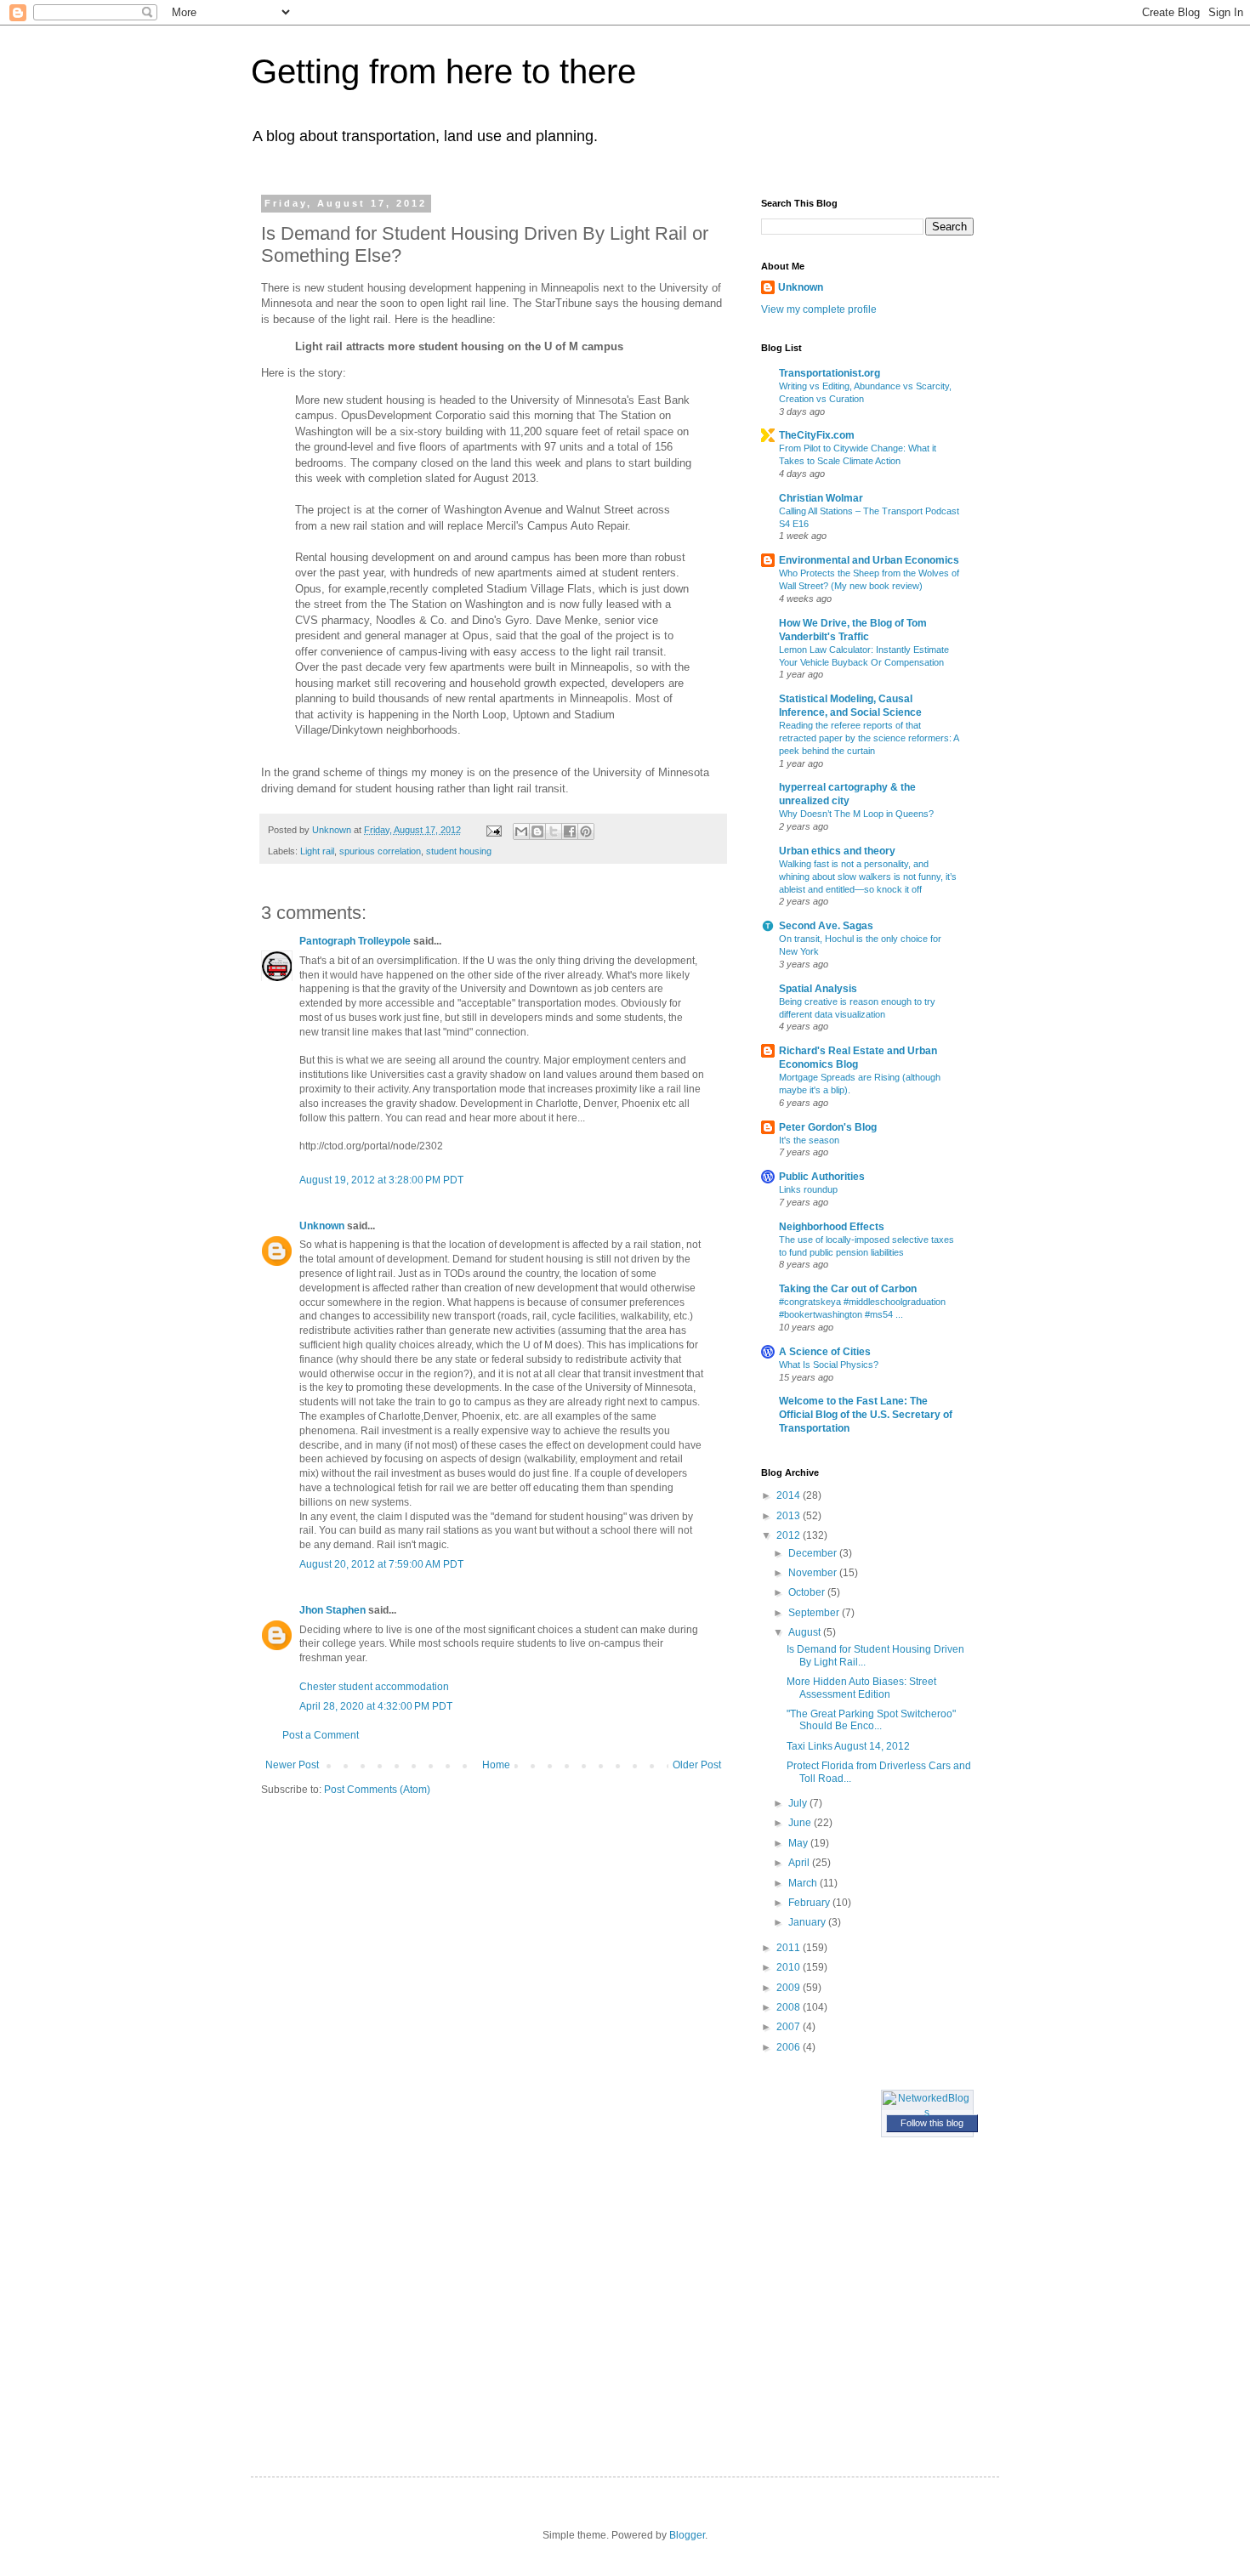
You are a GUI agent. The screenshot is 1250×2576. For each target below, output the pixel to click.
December (814, 1553)
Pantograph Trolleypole (355, 941)
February (810, 1903)
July (799, 1803)
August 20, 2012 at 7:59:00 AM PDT (381, 1564)
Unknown (322, 1226)
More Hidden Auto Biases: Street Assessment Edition (861, 1688)
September (815, 1613)
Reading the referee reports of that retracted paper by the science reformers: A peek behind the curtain (869, 738)
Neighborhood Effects (832, 1227)
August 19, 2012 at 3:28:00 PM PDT (381, 1180)
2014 (790, 1495)
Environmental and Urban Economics (869, 560)
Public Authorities (822, 1177)
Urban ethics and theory (837, 851)
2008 (790, 2007)
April (800, 1863)
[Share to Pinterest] (586, 831)
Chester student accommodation (374, 1687)
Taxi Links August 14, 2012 (848, 1746)
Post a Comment (321, 1735)
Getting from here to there (443, 71)
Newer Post (292, 1765)
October (808, 1592)
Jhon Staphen (332, 1610)
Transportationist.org (830, 373)
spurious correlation (380, 851)
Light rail (317, 851)
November (814, 1573)
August (806, 1632)
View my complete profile (819, 309)
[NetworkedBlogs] (928, 2113)
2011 (790, 1948)
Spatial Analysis (818, 989)
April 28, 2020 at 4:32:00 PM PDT (376, 1706)
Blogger (687, 2535)
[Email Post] (493, 830)
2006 (790, 2047)
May (799, 1843)
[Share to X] (554, 831)
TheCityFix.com (817, 435)
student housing (459, 851)
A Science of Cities (825, 1352)
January (808, 1922)
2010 (790, 1967)
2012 (790, 1535)
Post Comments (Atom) (377, 1790)
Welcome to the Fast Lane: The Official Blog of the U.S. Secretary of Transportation (866, 1415)
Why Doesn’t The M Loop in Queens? (856, 814)
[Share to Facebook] (570, 831)
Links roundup (808, 1189)
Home (496, 1765)
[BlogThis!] (537, 831)
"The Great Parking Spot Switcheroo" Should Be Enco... (871, 1720)
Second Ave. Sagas (826, 926)
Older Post (697, 1765)
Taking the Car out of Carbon (848, 1289)
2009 (790, 1988)
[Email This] (521, 831)
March (804, 1883)
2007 (790, 2027)
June (801, 1823)
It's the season (809, 1140)
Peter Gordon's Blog (828, 1127)
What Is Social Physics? (829, 1365)
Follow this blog (932, 2123)
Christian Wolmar (821, 498)
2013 (790, 1516)
